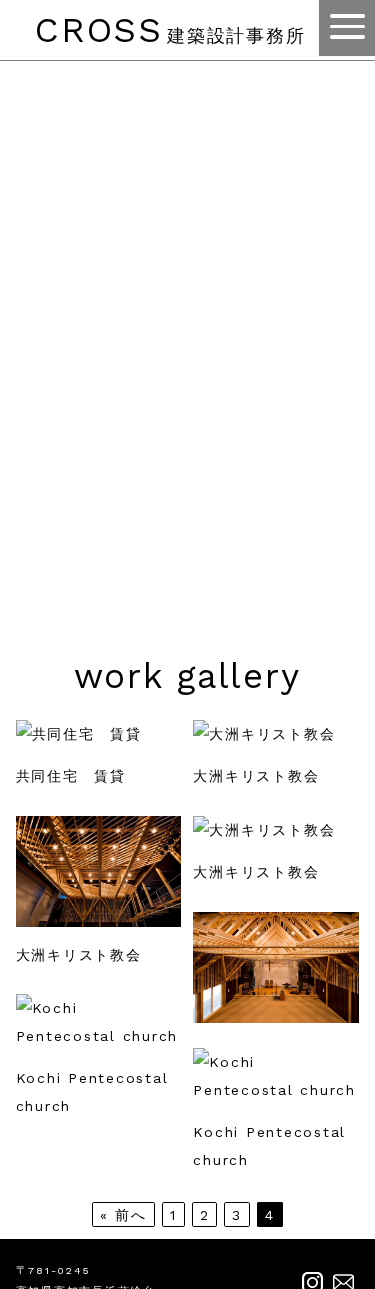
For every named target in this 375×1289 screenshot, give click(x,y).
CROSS (170, 30)
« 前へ (123, 1214)
